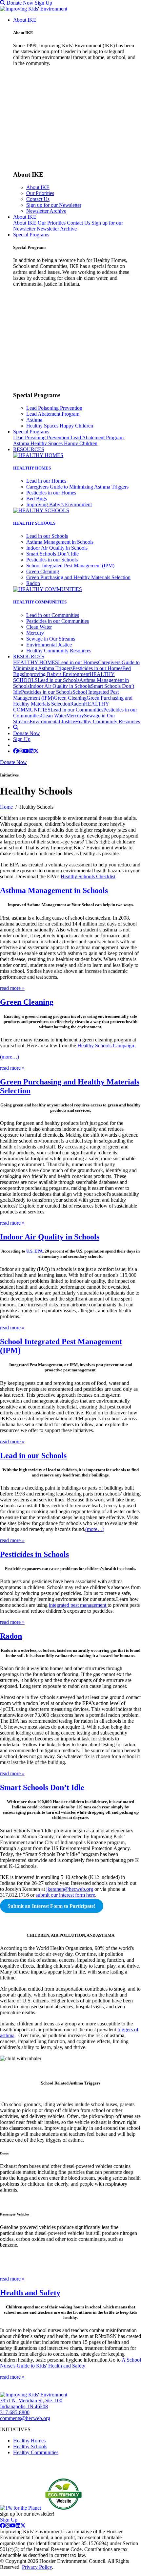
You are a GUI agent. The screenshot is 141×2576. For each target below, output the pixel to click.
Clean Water (39, 627)
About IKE (25, 20)
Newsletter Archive (46, 211)
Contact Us (38, 199)
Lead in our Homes (46, 481)
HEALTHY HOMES (32, 468)
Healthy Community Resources (59, 651)
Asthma (34, 420)
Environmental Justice (49, 645)
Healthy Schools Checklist (88, 876)
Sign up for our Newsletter (54, 205)
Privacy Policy (37, 2567)
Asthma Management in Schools (60, 542)
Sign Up (43, 3)
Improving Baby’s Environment (59, 504)
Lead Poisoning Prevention (54, 408)
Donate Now (20, 3)
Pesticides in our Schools (52, 560)
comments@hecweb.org (25, 2418)
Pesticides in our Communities (58, 621)
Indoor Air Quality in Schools (57, 548)
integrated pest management (78, 1605)
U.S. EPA (34, 1251)
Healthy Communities (36, 2452)
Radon (33, 583)
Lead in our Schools (47, 536)
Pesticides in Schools (34, 1554)
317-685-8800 (15, 2412)
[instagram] (21, 751)
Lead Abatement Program (53, 414)
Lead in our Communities (53, 615)
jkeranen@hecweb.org (70, 1889)
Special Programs (31, 235)
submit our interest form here (65, 1895)
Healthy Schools (30, 2446)
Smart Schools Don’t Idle (52, 554)
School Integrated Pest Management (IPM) (70, 566)
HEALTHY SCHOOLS (34, 523)
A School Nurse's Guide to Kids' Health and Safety (70, 2363)
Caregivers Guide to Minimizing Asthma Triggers (77, 487)
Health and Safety (30, 2293)
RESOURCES (29, 449)
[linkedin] (31, 751)
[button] (3, 3)
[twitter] (36, 751)
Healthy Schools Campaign (106, 1046)
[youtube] (26, 751)
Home (6, 807)
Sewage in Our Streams (51, 639)
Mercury (35, 633)
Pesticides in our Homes (51, 493)
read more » (12, 988)
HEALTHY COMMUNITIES (40, 602)
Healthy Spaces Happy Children (60, 426)
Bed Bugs (37, 499)
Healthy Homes (29, 2441)
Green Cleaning (43, 571)
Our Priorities (40, 193)
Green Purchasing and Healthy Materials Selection (78, 577)
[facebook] (16, 751)
